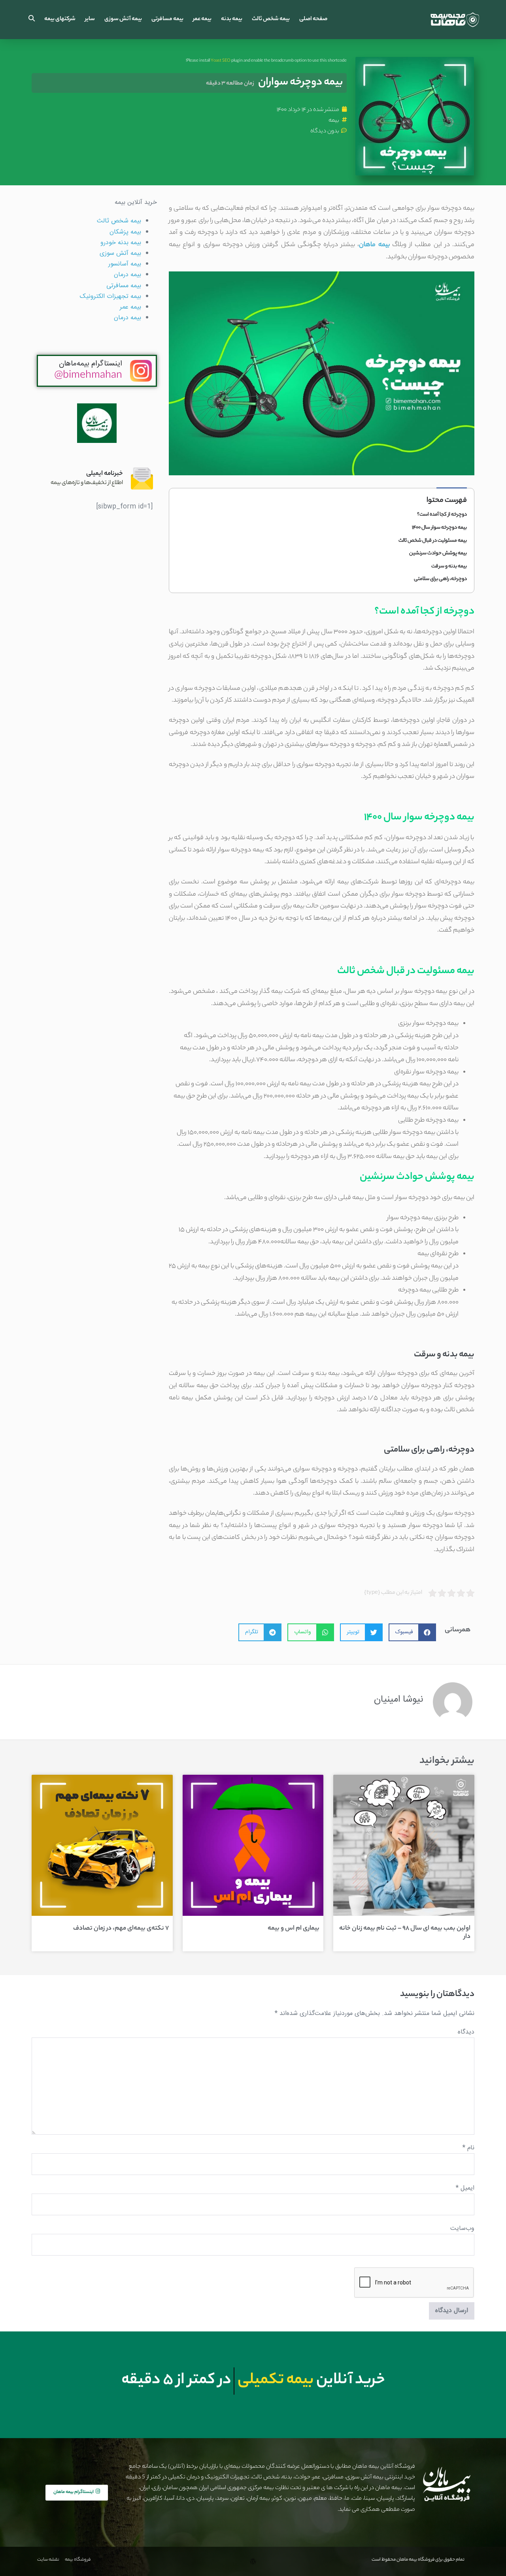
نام (468, 2148)
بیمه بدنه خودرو (121, 243)
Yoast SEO (221, 61)
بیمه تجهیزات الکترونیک (110, 297)
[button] (32, 20)
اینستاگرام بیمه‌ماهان (91, 364)
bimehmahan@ (88, 376)
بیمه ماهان (374, 245)
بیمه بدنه (232, 19)
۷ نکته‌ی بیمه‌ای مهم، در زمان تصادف (121, 1929)
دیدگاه (466, 2032)
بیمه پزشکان (125, 232)
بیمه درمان (127, 275)
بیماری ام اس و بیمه (294, 1929)
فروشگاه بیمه (78, 2560)
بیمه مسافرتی (167, 19)
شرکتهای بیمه (60, 19)
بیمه (334, 121)
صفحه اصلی (313, 19)
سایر (90, 19)
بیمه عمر (202, 19)
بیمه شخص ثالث (271, 19)
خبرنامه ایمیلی (105, 474)
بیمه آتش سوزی (123, 19)
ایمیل (465, 2188)
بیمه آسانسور (125, 264)
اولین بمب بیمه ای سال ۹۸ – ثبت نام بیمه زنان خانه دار (405, 1933)
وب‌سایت (462, 2229)
